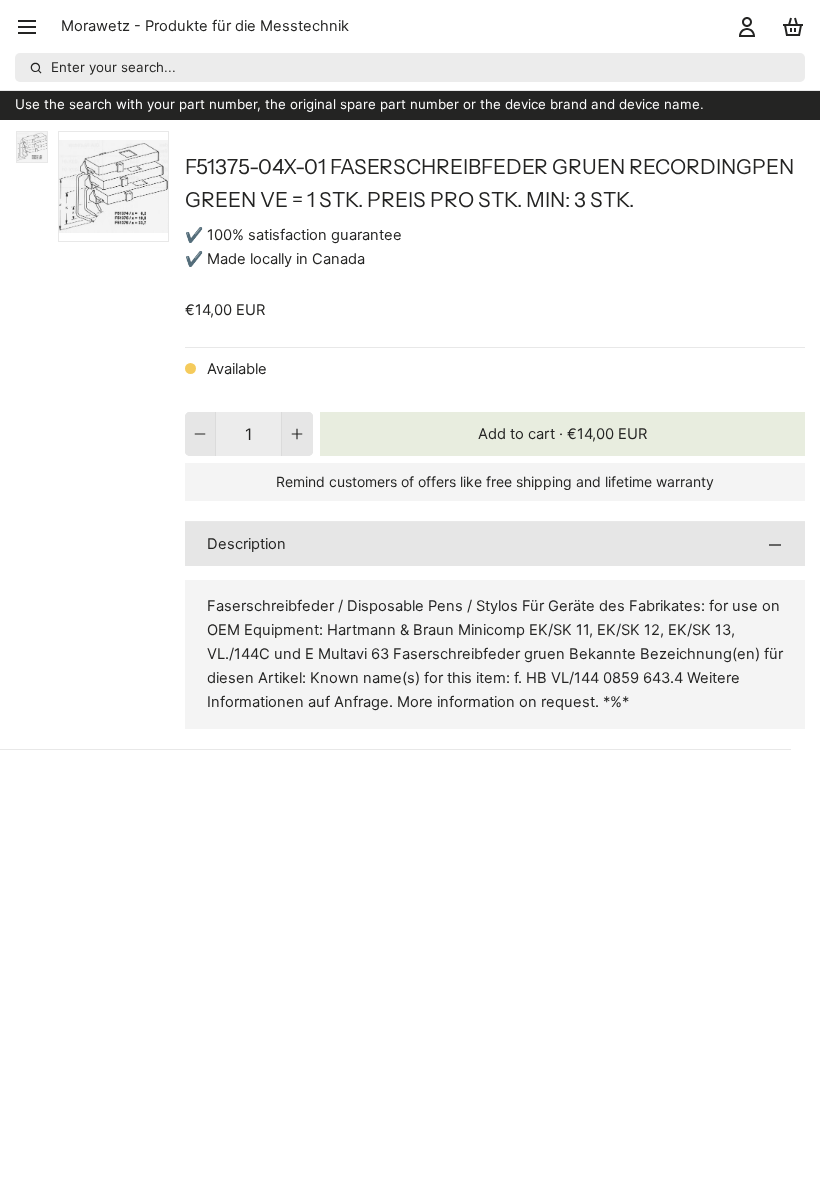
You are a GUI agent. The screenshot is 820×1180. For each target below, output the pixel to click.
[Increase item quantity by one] (297, 434)
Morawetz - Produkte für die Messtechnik (205, 26)
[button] (562, 434)
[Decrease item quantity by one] (200, 434)
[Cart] (789, 26)
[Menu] (34, 26)
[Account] (743, 26)
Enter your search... (113, 67)
